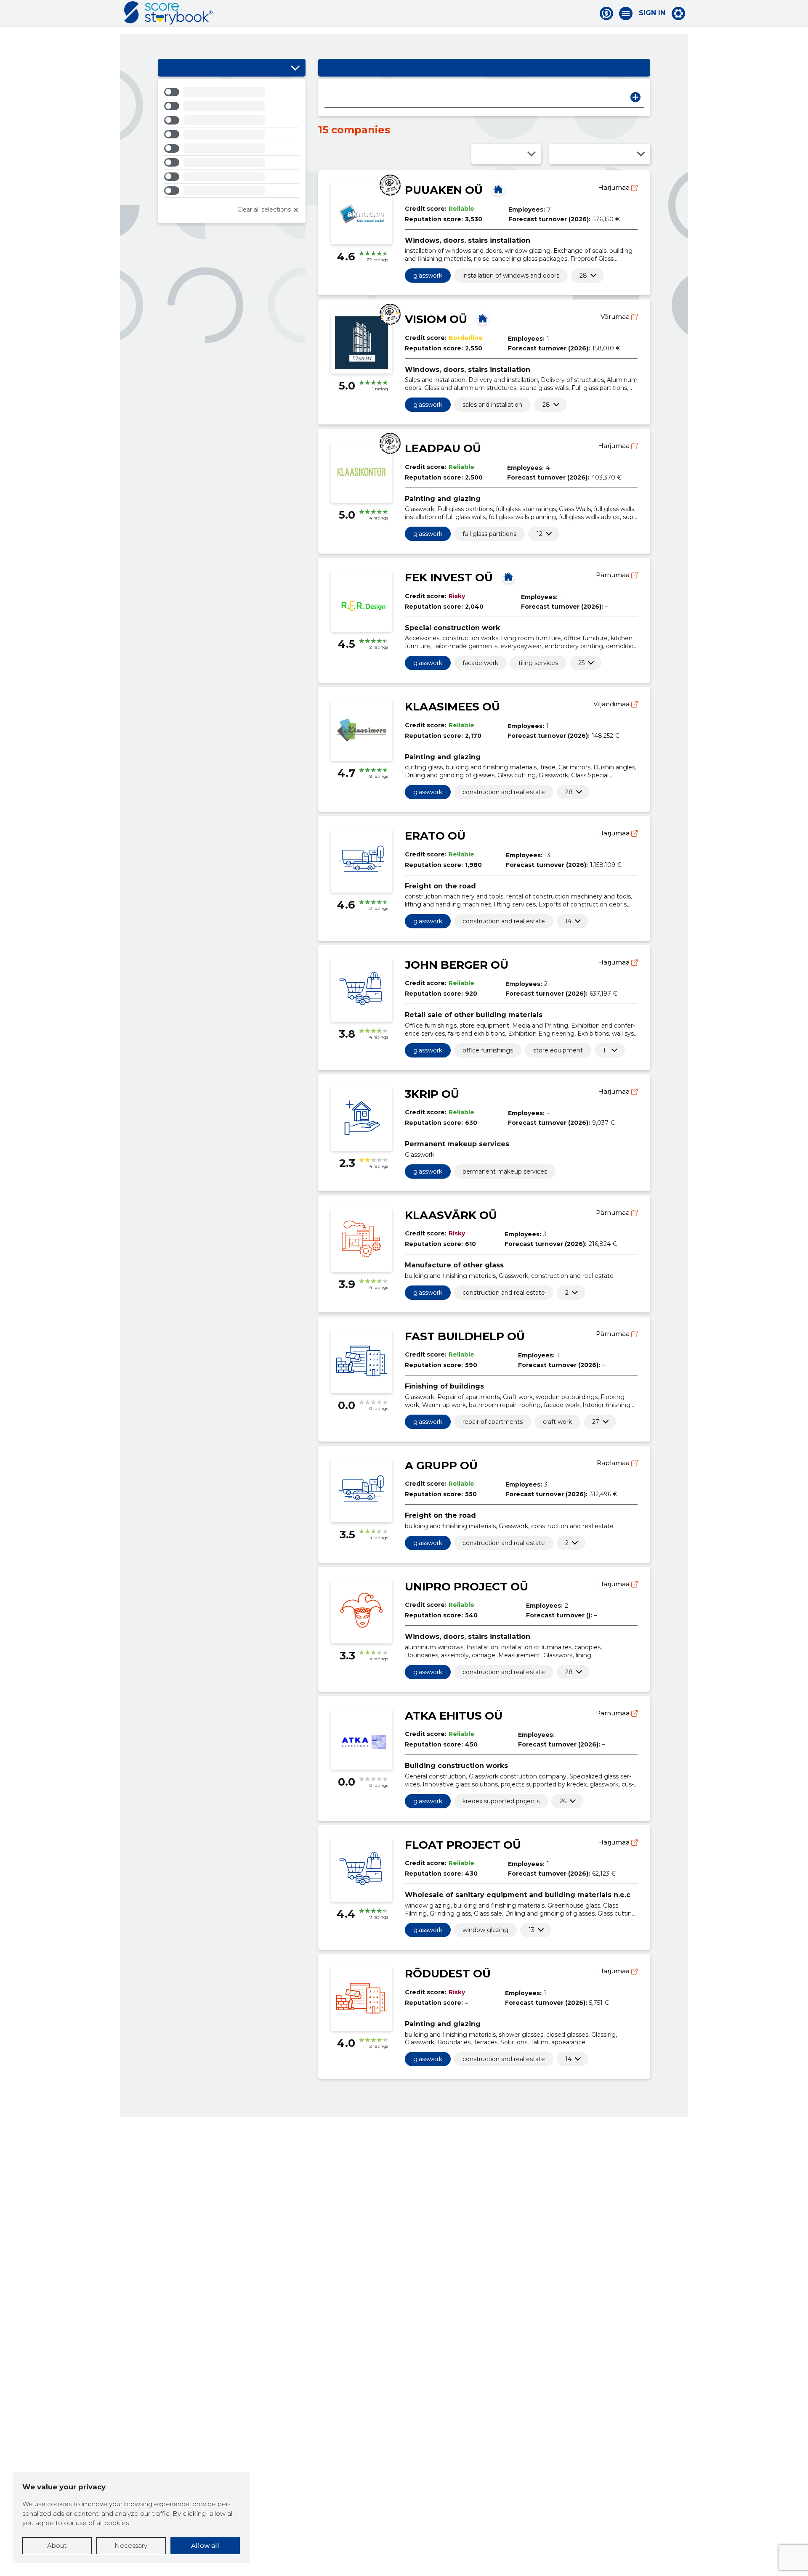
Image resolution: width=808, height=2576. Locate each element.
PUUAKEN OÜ (444, 190)
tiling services (538, 663)
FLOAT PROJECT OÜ (463, 1845)
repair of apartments (493, 1422)
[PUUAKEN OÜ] (498, 189)
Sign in (652, 13)
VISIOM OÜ (436, 319)
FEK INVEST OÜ (449, 578)
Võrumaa (616, 317)
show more (583, 276)
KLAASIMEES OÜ (452, 707)
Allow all (205, 2546)
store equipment (558, 1050)
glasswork (428, 276)
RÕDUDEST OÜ (448, 1974)
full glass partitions (489, 534)
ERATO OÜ (435, 836)
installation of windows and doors (511, 276)
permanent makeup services (505, 1171)
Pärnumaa (614, 575)
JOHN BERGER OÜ (457, 965)
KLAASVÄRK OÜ (451, 1215)
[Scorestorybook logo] (168, 13)
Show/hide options (295, 68)
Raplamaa (614, 1463)
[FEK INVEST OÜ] (508, 577)
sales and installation (492, 405)
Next (635, 97)
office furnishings (488, 1050)
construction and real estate (504, 792)
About (57, 2546)
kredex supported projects (501, 1801)
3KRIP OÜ (432, 1094)
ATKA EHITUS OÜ (454, 1716)
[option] (232, 93)
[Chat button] (606, 13)
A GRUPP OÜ (441, 1466)
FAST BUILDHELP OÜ (465, 1336)
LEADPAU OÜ (443, 448)
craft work (557, 1422)
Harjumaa (615, 187)
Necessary (131, 2546)
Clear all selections (264, 209)
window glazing (485, 1930)
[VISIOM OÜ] (483, 318)
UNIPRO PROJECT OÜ (466, 1587)
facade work (480, 663)
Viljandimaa (612, 704)
